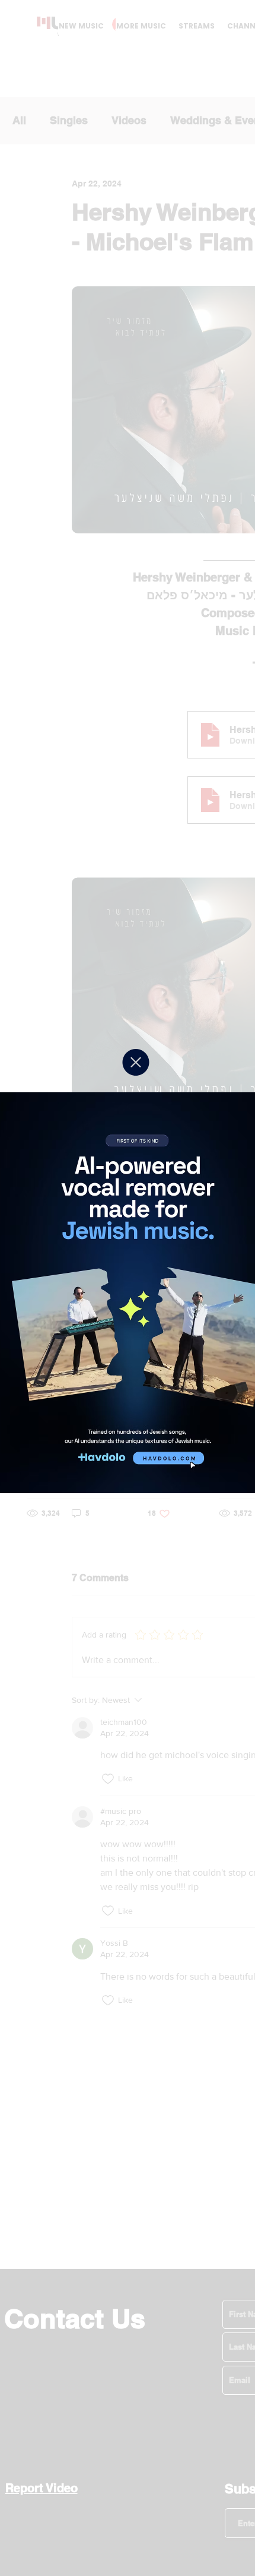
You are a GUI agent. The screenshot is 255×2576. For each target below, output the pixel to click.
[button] (136, 1062)
